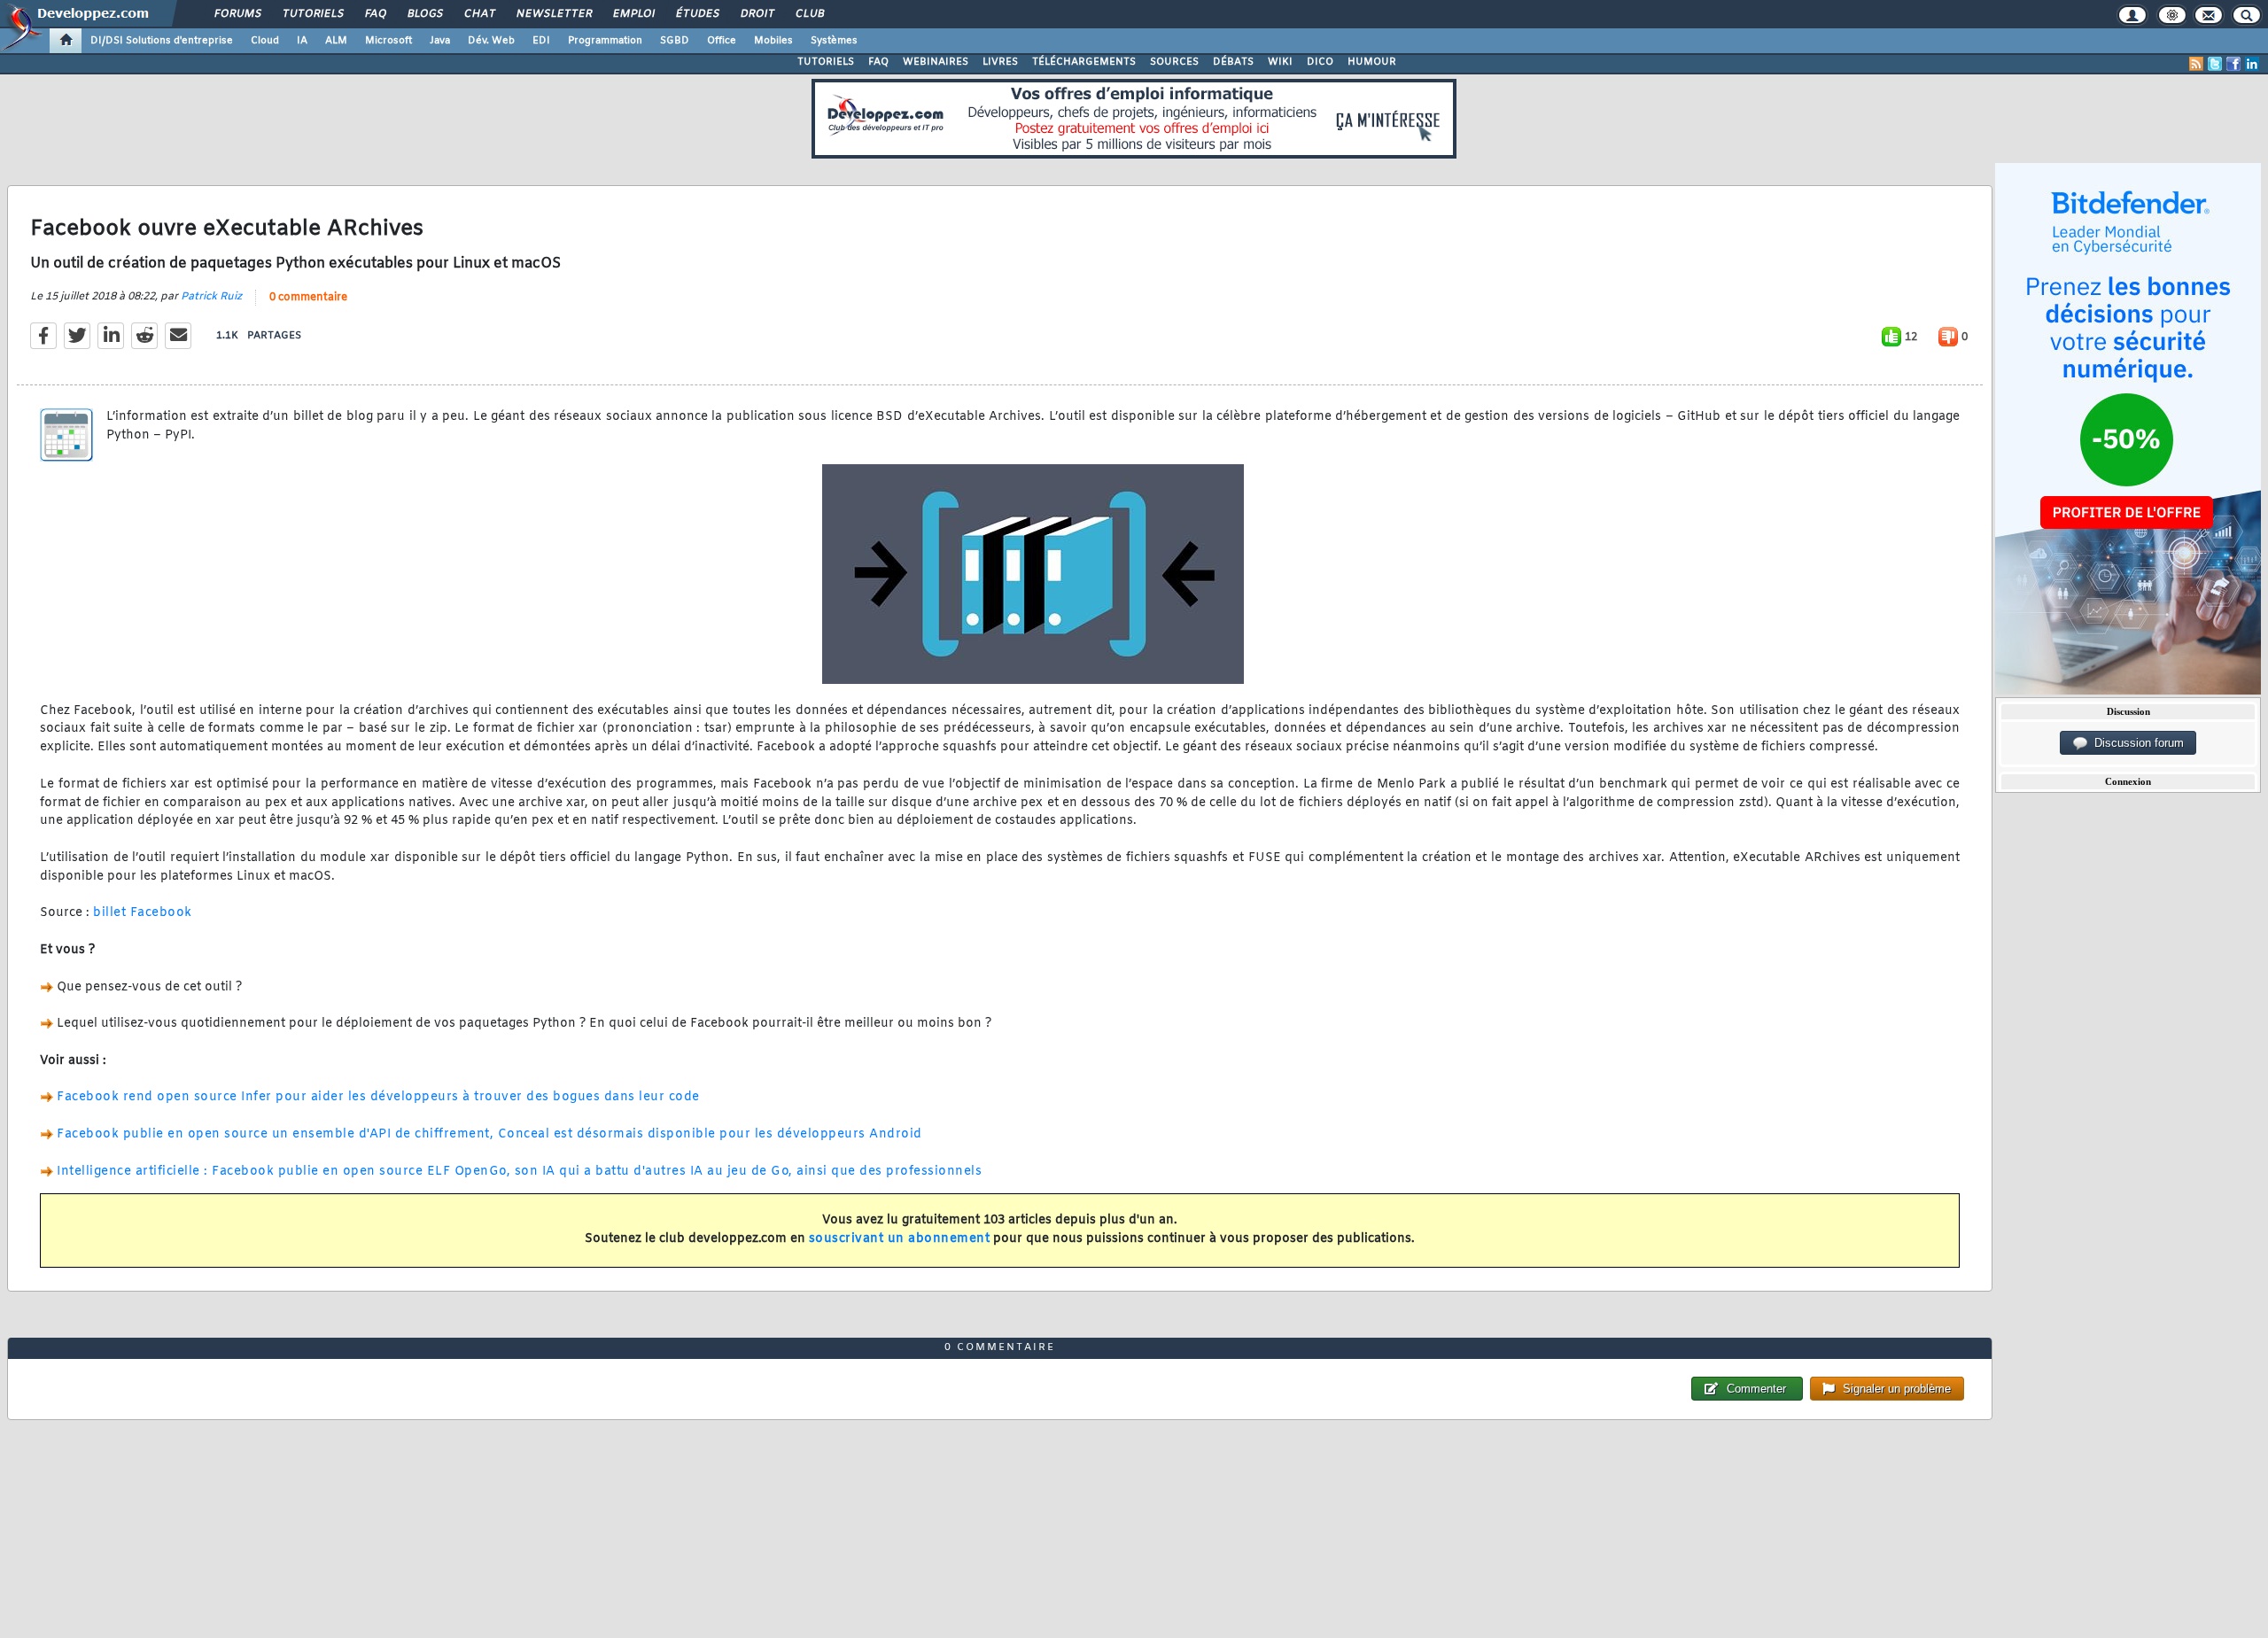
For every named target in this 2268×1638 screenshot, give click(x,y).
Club (809, 14)
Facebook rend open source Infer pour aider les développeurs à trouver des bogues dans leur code (378, 1097)
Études (697, 14)
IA (302, 41)
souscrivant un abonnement (900, 1239)
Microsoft (388, 41)
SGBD (675, 41)
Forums (237, 14)
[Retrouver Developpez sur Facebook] (2233, 64)
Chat (479, 14)
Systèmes (834, 41)
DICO (1320, 62)
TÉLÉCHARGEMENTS (1084, 62)
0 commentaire (308, 298)
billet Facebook (143, 913)
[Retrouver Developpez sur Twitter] (2215, 64)
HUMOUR (1372, 62)
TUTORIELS (826, 62)
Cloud (265, 41)
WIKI (1280, 62)
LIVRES (1000, 62)
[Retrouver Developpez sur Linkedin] (2252, 64)
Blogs (424, 14)
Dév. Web (491, 41)
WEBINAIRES (936, 62)
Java (440, 41)
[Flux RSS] (2196, 64)
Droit (757, 14)
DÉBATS (1233, 62)
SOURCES (1174, 62)
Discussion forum (2136, 743)
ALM (336, 41)
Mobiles (773, 41)
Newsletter (553, 14)
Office (722, 41)
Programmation (605, 41)
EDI (541, 41)
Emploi (633, 14)
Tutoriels (312, 14)
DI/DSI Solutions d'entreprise (162, 41)
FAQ (375, 14)
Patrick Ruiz (211, 297)
